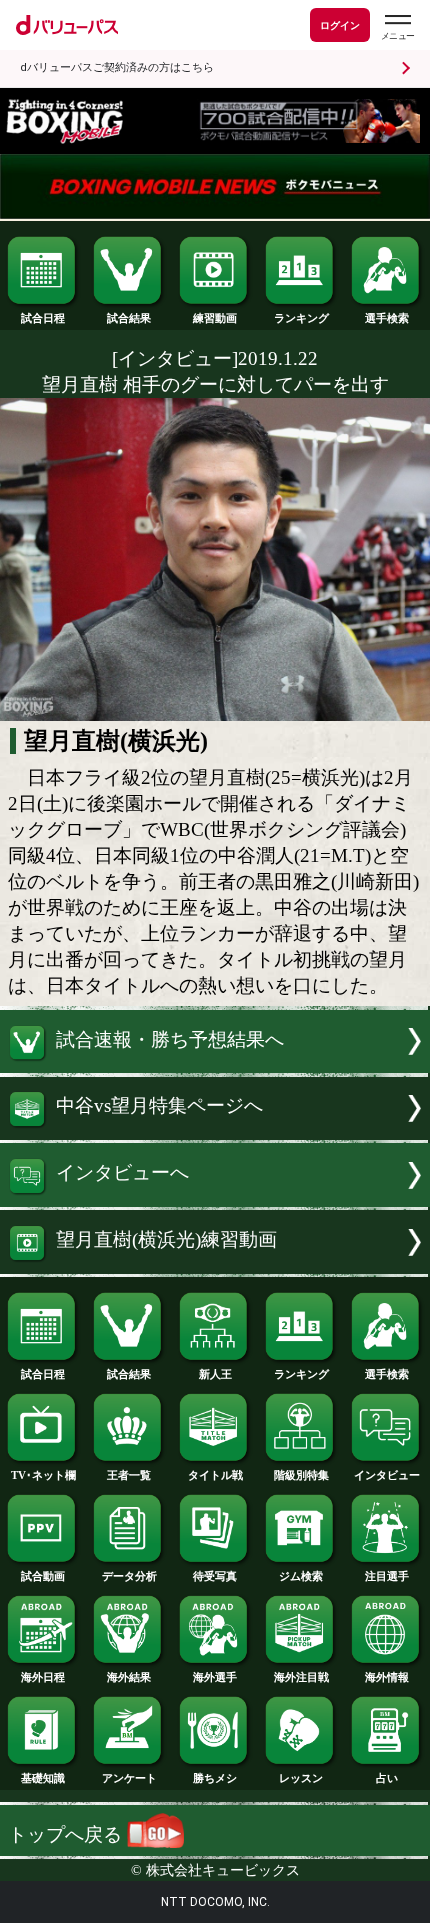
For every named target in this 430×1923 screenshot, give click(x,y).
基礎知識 (43, 1778)
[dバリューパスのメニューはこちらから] (397, 27)
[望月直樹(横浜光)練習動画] (215, 1267)
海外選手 (215, 1677)
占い (387, 1778)
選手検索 (387, 318)
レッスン (301, 1778)
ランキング (301, 318)
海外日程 (43, 1677)
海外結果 (129, 1677)
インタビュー (387, 1475)
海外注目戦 (301, 1677)
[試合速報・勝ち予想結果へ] (215, 1066)
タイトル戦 (215, 1475)
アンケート (129, 1778)
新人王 (215, 1374)
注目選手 (387, 1576)
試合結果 (129, 318)
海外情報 (387, 1677)
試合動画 (43, 1576)
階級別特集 (301, 1475)
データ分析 (129, 1576)
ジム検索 (301, 1576)
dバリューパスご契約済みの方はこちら (117, 67)
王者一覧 (129, 1475)
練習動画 (215, 318)
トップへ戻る (67, 1834)
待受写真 (215, 1576)
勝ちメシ (215, 1778)
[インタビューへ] (215, 1200)
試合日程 (43, 318)
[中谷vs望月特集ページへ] (215, 1133)
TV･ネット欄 (43, 1475)
